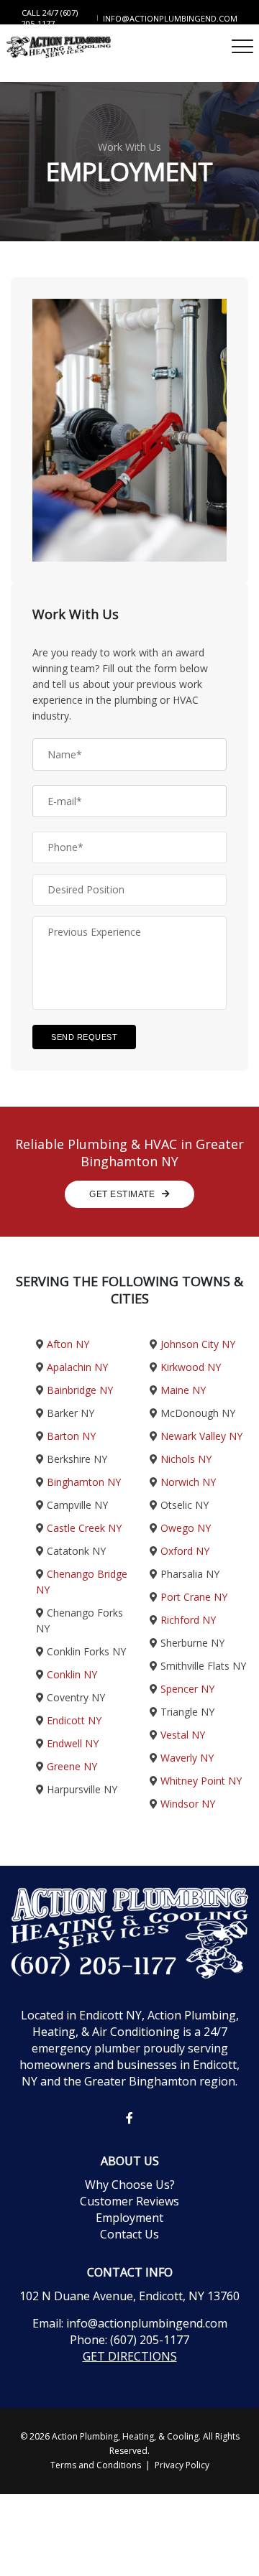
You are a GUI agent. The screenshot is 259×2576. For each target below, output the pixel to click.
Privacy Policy (182, 2465)
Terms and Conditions (96, 2465)
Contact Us (129, 2234)
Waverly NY (187, 1758)
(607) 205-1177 (150, 2340)
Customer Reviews (129, 2201)
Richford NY (188, 1620)
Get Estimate (123, 1194)
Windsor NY (188, 1804)
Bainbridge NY (80, 1390)
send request (84, 1037)
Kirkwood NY (191, 1367)
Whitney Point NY (201, 1781)
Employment (129, 2218)
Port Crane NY (194, 1597)
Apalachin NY (77, 1367)
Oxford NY (185, 1551)
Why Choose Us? (130, 2185)
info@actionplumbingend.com (170, 18)
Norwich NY (188, 1482)
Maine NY (183, 1390)
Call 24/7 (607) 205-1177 (50, 18)
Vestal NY (183, 1735)
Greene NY (72, 1766)
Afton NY (68, 1344)
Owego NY (186, 1528)
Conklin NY (72, 1674)
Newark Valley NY (201, 1436)
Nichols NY (186, 1459)
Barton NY (71, 1436)
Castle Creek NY (84, 1528)
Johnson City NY (198, 1344)
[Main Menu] (242, 46)
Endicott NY (74, 1720)
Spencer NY (187, 1689)
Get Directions (130, 2356)
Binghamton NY (84, 1482)
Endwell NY (73, 1743)
